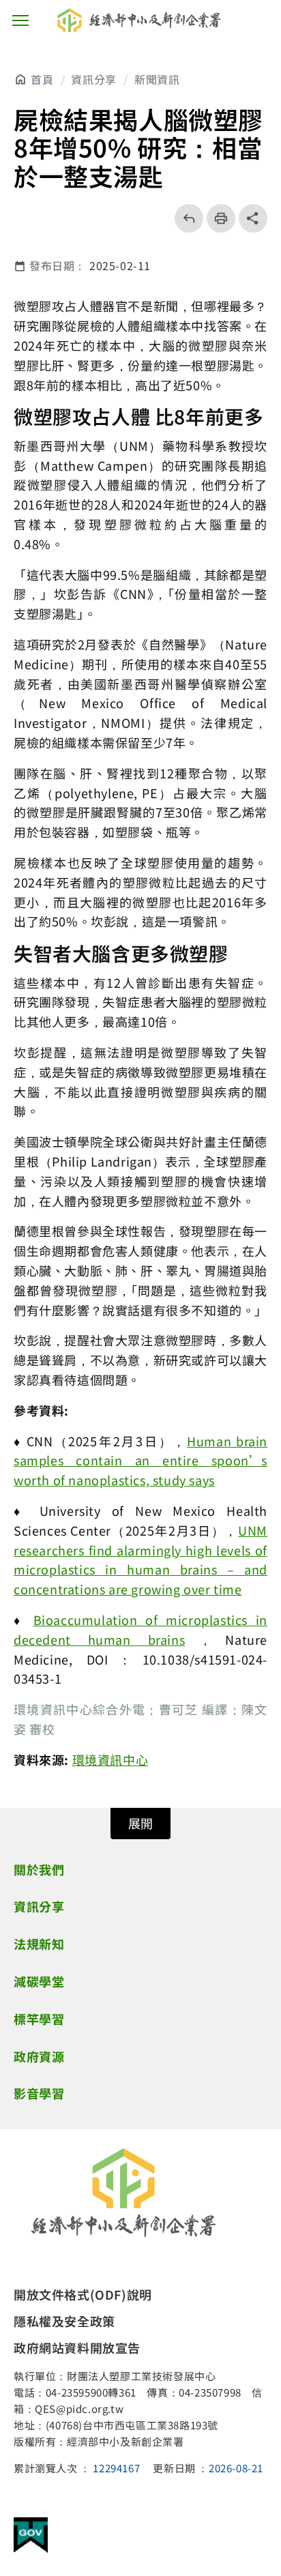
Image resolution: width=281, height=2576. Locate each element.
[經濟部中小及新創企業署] (123, 2193)
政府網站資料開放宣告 (77, 2347)
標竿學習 (39, 2019)
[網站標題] (140, 20)
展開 (140, 1823)
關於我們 (39, 1869)
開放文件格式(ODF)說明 (83, 2294)
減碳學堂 (39, 1981)
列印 (217, 218)
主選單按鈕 (20, 20)
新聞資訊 (157, 79)
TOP (261, 2437)
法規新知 (39, 1944)
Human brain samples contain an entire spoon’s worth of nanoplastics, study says (140, 1461)
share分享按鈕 (253, 218)
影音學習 (39, 2093)
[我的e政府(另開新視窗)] (31, 2537)
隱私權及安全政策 (64, 2321)
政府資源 (39, 2056)
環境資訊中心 (110, 1759)
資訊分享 (93, 79)
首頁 (42, 79)
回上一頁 (184, 218)
